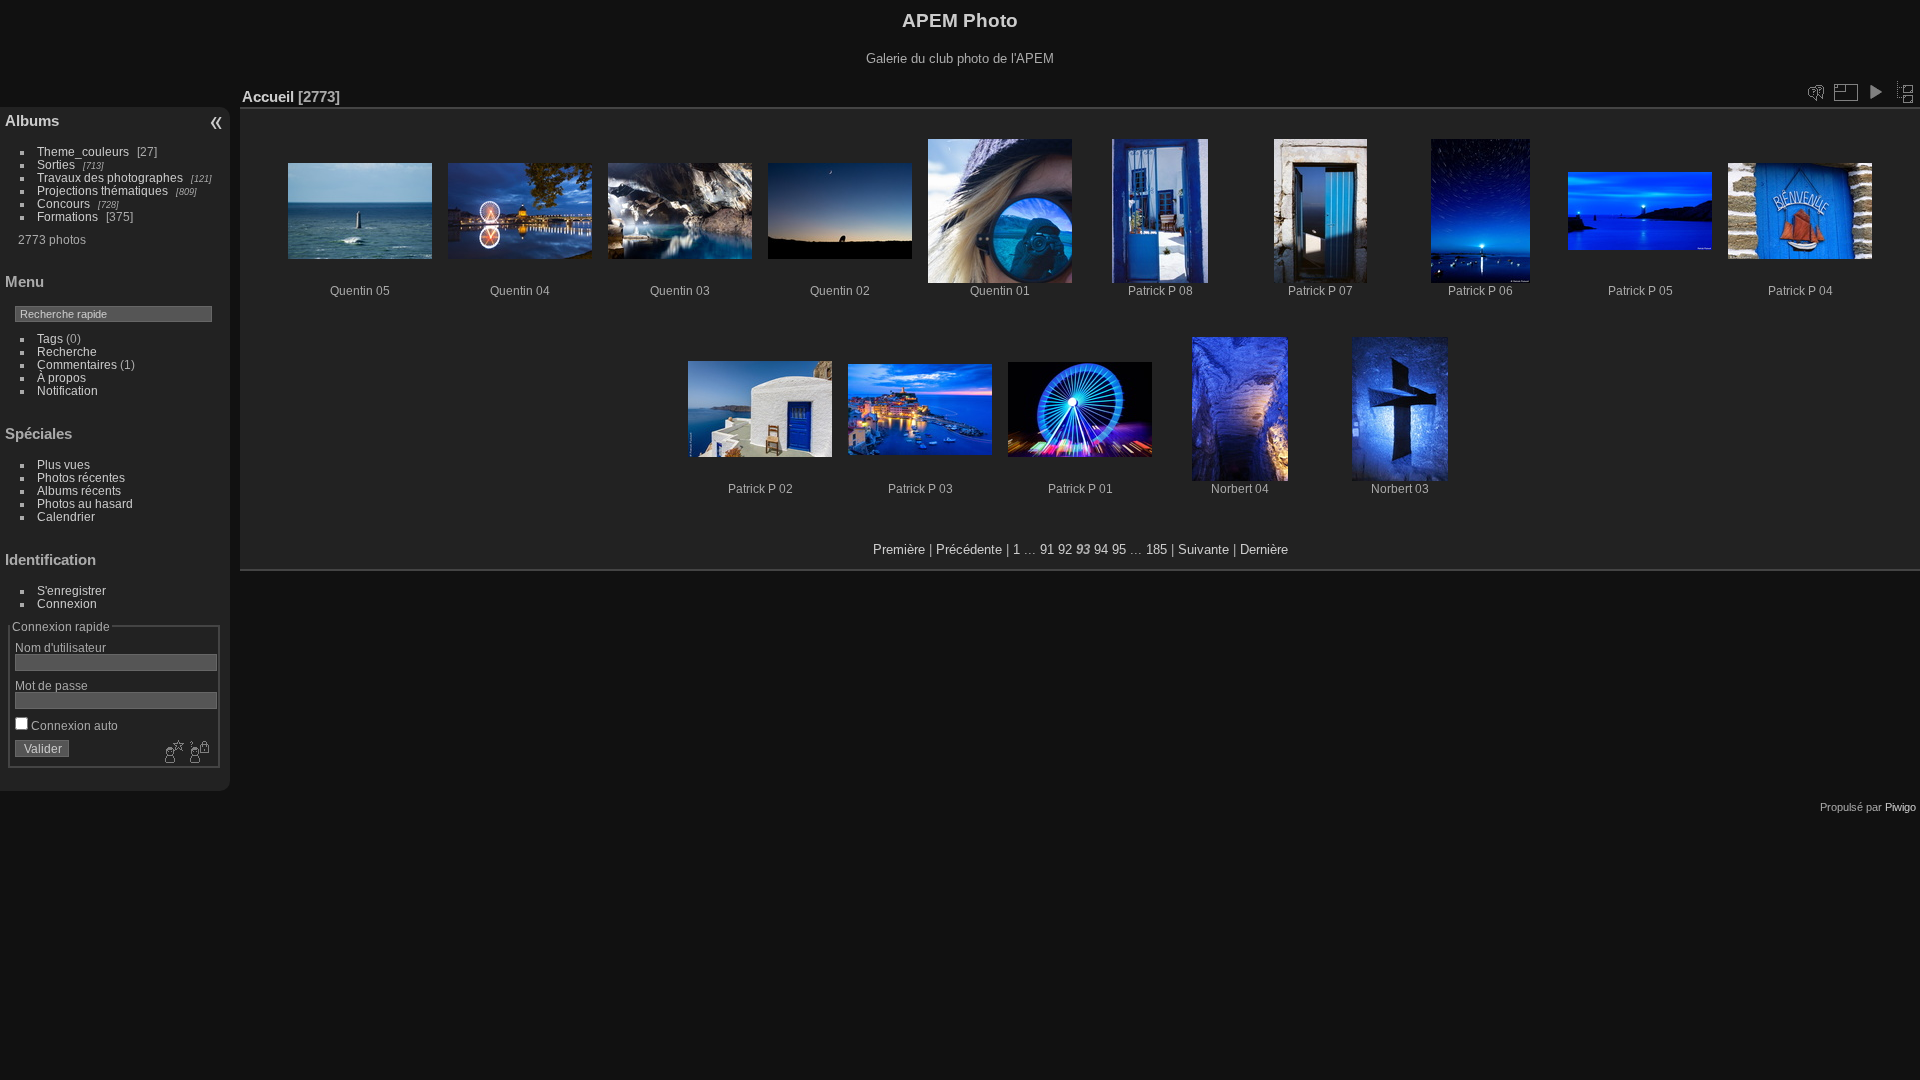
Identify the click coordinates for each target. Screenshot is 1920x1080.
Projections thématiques (102, 190)
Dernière (1264, 549)
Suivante (1203, 549)
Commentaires (77, 364)
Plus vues (63, 464)
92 (1065, 549)
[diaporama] (1875, 92)
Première (899, 549)
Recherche (67, 351)
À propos (61, 377)
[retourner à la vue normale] (1905, 92)
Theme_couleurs (83, 151)
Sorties (56, 164)
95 (1119, 549)
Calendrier (66, 516)
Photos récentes (81, 477)
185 (1156, 549)
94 (1101, 549)
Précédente (969, 549)
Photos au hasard (85, 503)
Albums (32, 120)
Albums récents (79, 490)
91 (1047, 549)
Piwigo (1900, 807)
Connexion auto (73, 725)
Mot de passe (51, 685)
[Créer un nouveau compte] (172, 753)
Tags (50, 338)
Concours (63, 203)
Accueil (268, 96)
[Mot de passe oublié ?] (198, 753)
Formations (67, 216)
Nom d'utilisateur (60, 647)
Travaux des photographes (110, 177)
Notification (67, 390)
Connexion (67, 603)
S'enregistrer (71, 590)
